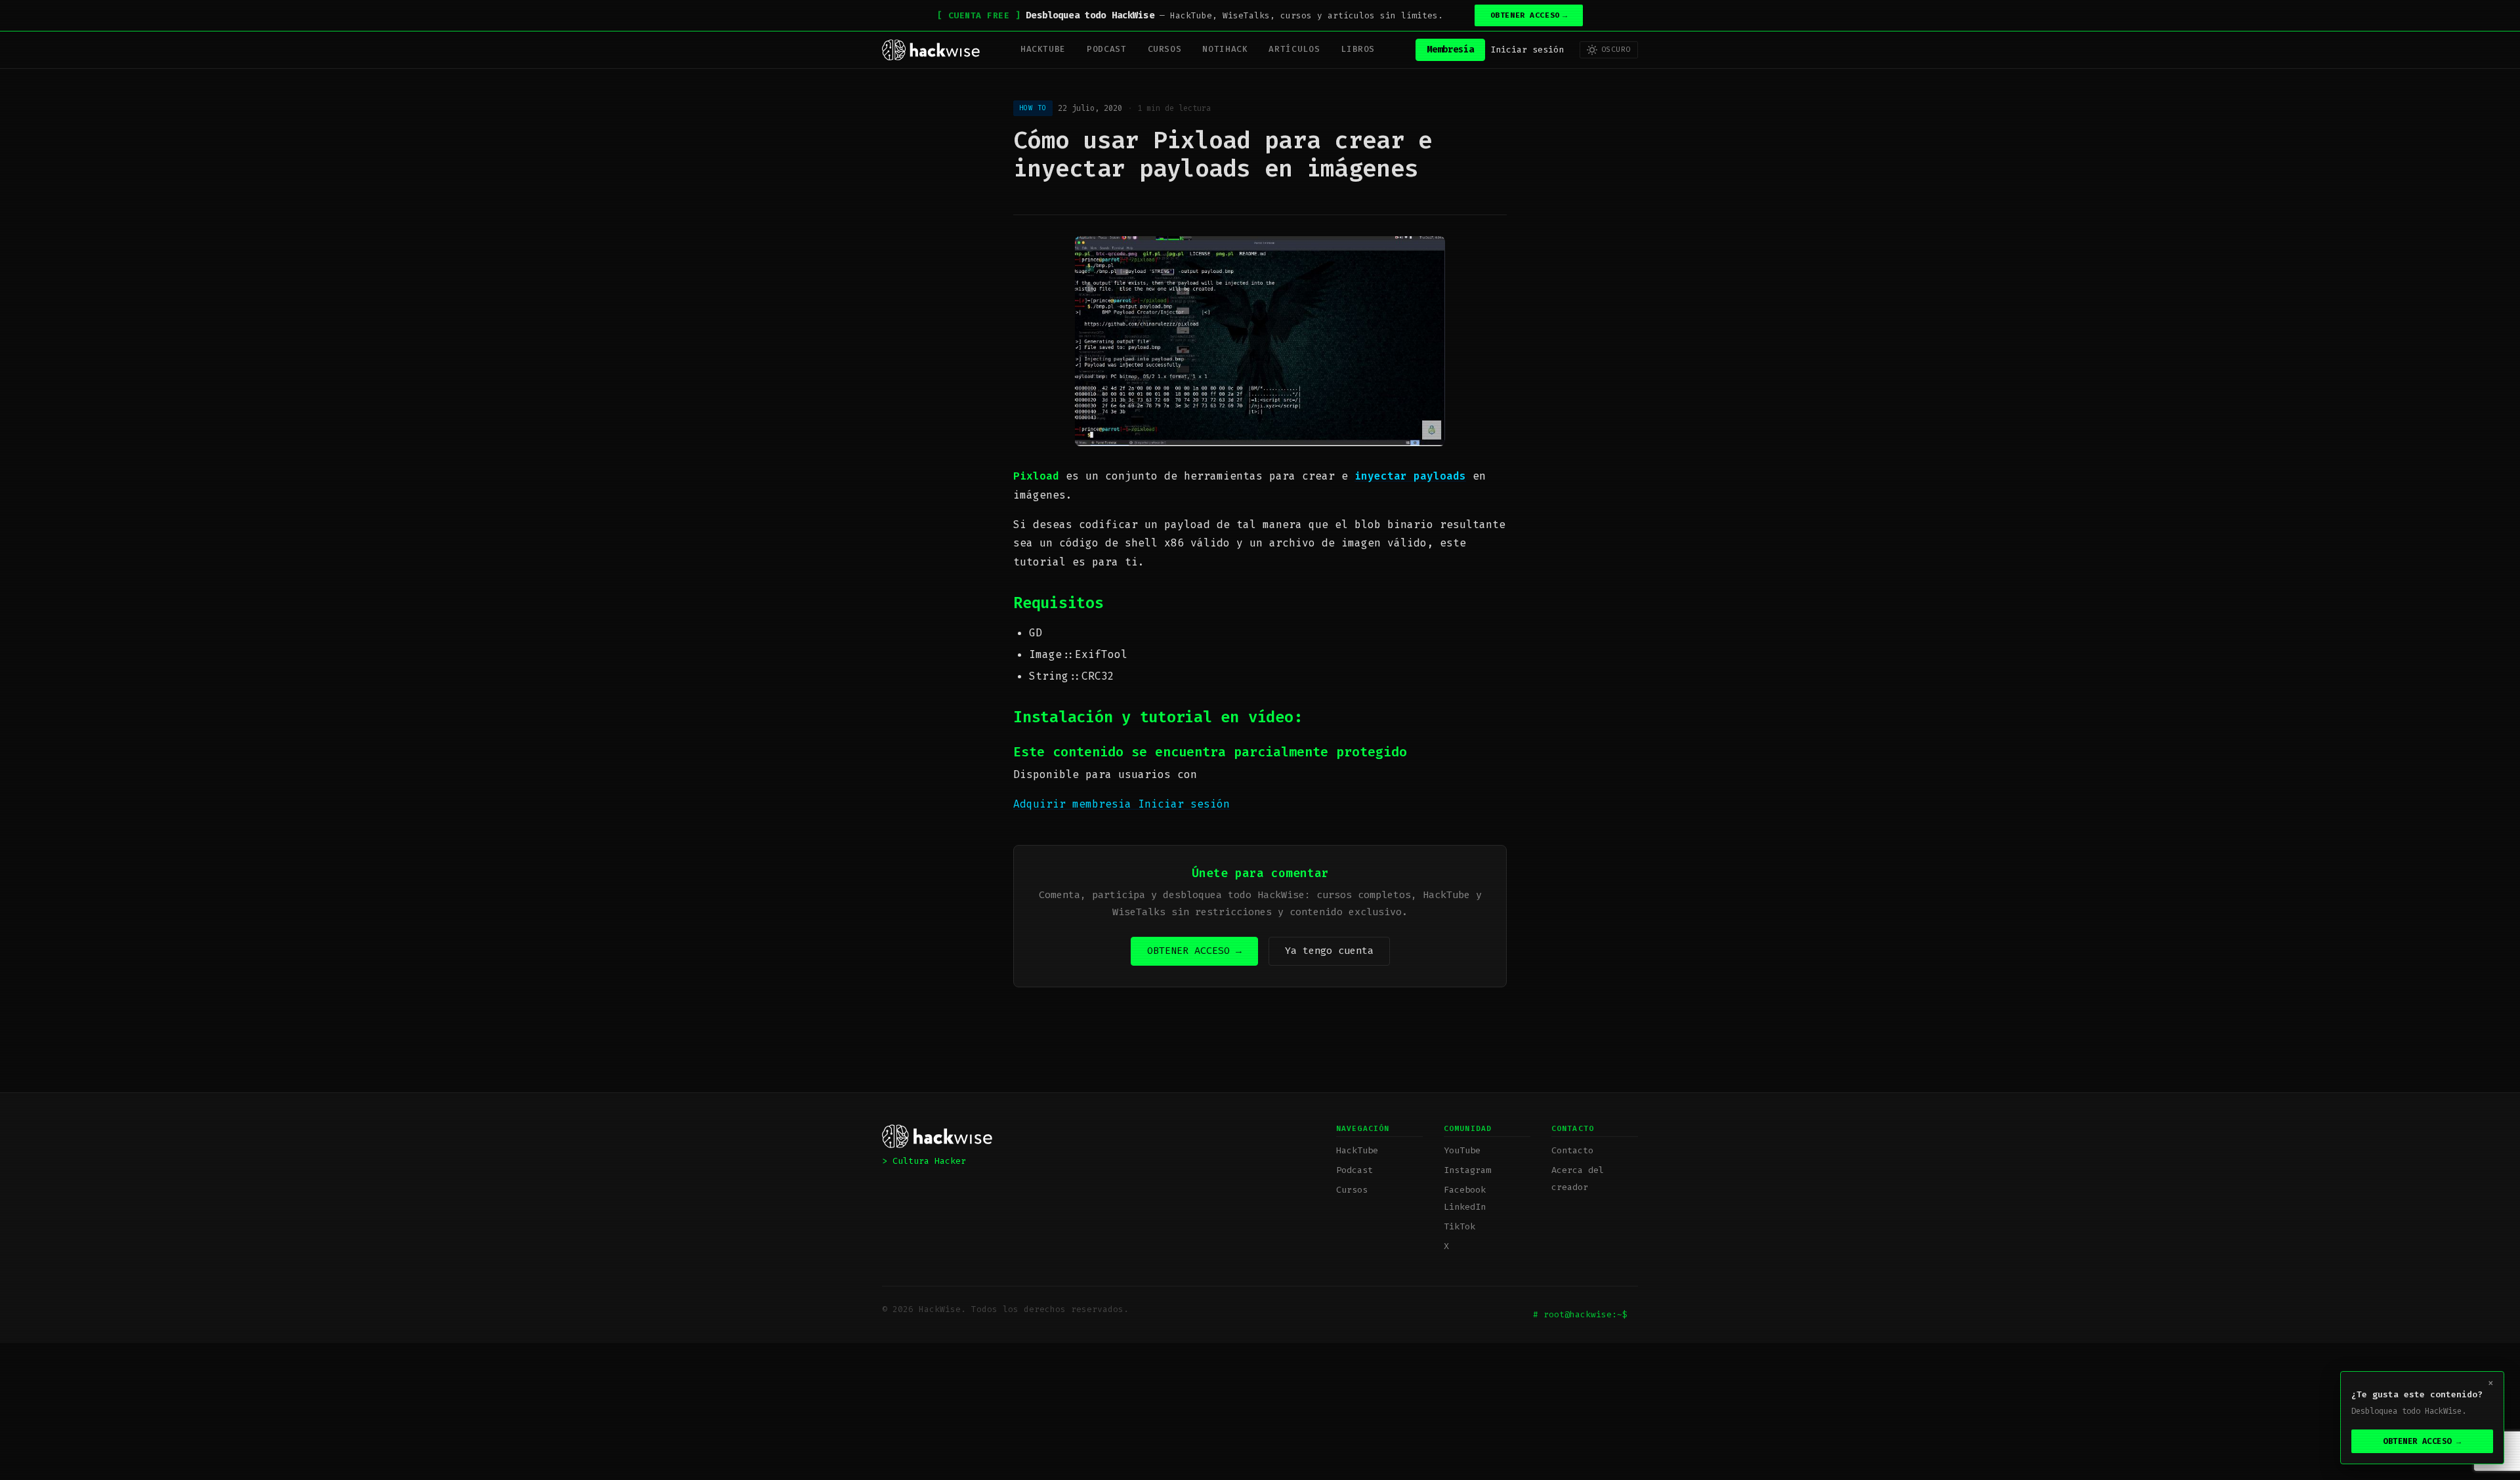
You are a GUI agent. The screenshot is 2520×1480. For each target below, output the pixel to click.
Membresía (1450, 50)
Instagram (1467, 1170)
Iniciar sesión (1527, 50)
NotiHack (1225, 49)
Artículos (1294, 49)
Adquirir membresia (1076, 804)
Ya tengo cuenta (1329, 951)
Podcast (1106, 49)
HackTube (1043, 49)
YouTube (1462, 1150)
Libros (1358, 49)
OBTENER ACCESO (1529, 15)
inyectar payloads (1410, 476)
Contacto (1572, 1150)
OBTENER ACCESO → (1194, 951)
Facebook (1465, 1190)
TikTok (1459, 1226)
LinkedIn (1465, 1207)
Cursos (1165, 49)
